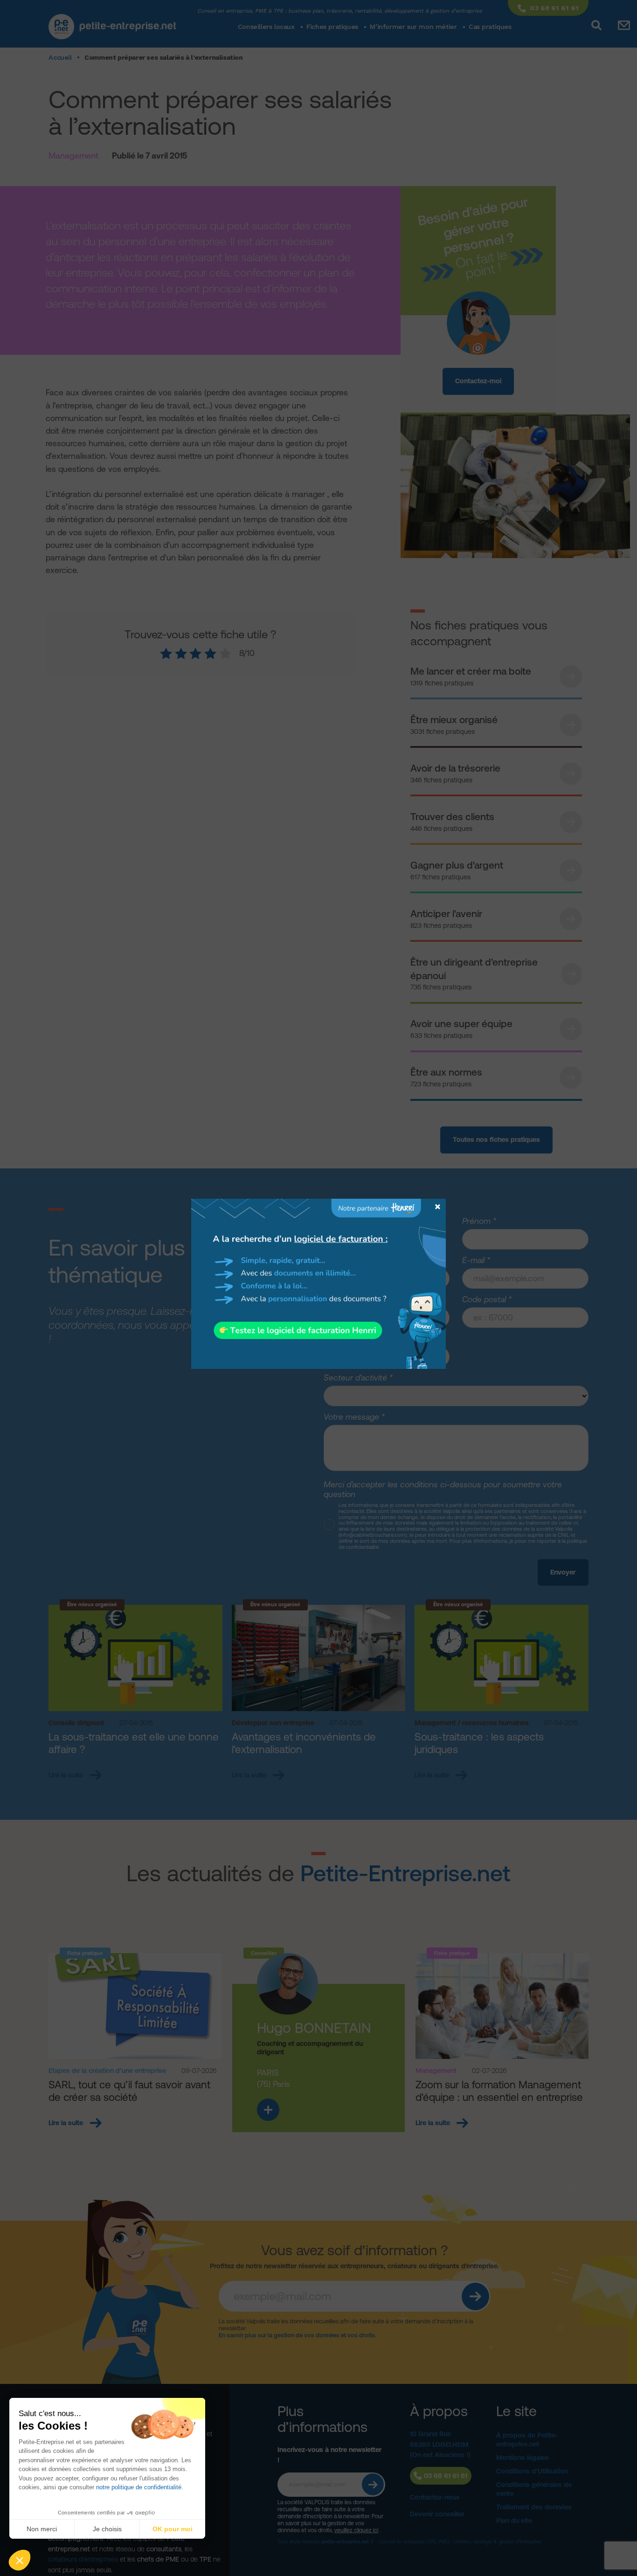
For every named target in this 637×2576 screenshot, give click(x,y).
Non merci (42, 2529)
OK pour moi (173, 2529)
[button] (20, 2560)
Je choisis (107, 2529)
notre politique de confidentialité (139, 2487)
